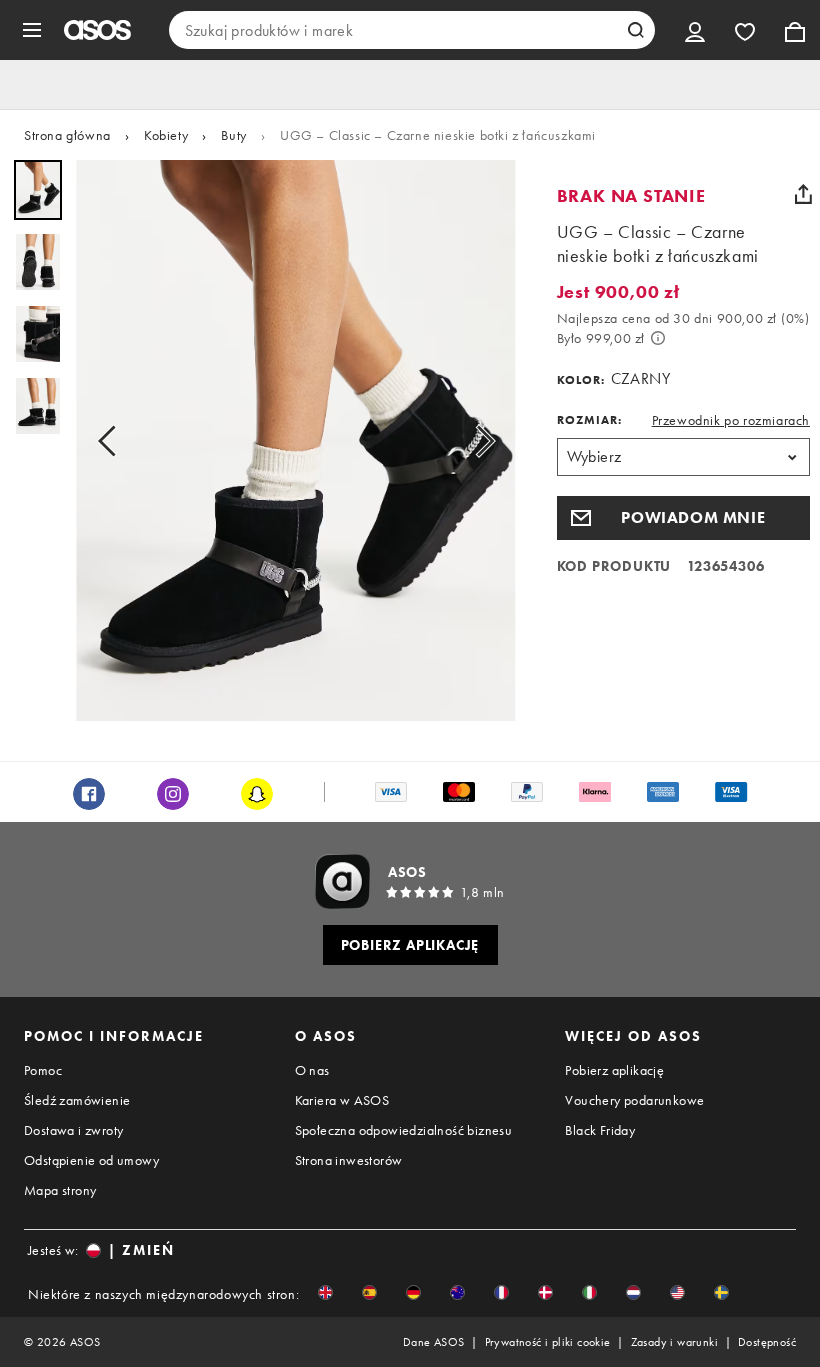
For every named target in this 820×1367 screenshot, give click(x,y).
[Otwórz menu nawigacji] (32, 30)
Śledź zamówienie (77, 1100)
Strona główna (67, 135)
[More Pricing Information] (658, 338)
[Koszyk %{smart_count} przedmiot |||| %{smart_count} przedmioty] (795, 30)
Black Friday (600, 1130)
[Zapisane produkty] (745, 30)
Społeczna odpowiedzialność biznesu (404, 1130)
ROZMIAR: (589, 420)
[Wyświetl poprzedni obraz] (113, 440)
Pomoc (43, 1070)
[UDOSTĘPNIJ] (803, 194)
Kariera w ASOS (342, 1100)
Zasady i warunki (674, 1342)
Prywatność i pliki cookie (548, 1342)
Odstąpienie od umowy (91, 1160)
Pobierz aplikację (614, 1070)
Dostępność (767, 1342)
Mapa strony (60, 1190)
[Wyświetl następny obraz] (479, 440)
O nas (312, 1070)
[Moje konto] (695, 30)
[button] (683, 518)
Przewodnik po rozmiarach (731, 420)
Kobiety (166, 135)
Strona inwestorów (349, 1160)
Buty (233, 135)
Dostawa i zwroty (73, 1130)
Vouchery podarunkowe (634, 1100)
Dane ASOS (434, 1342)
